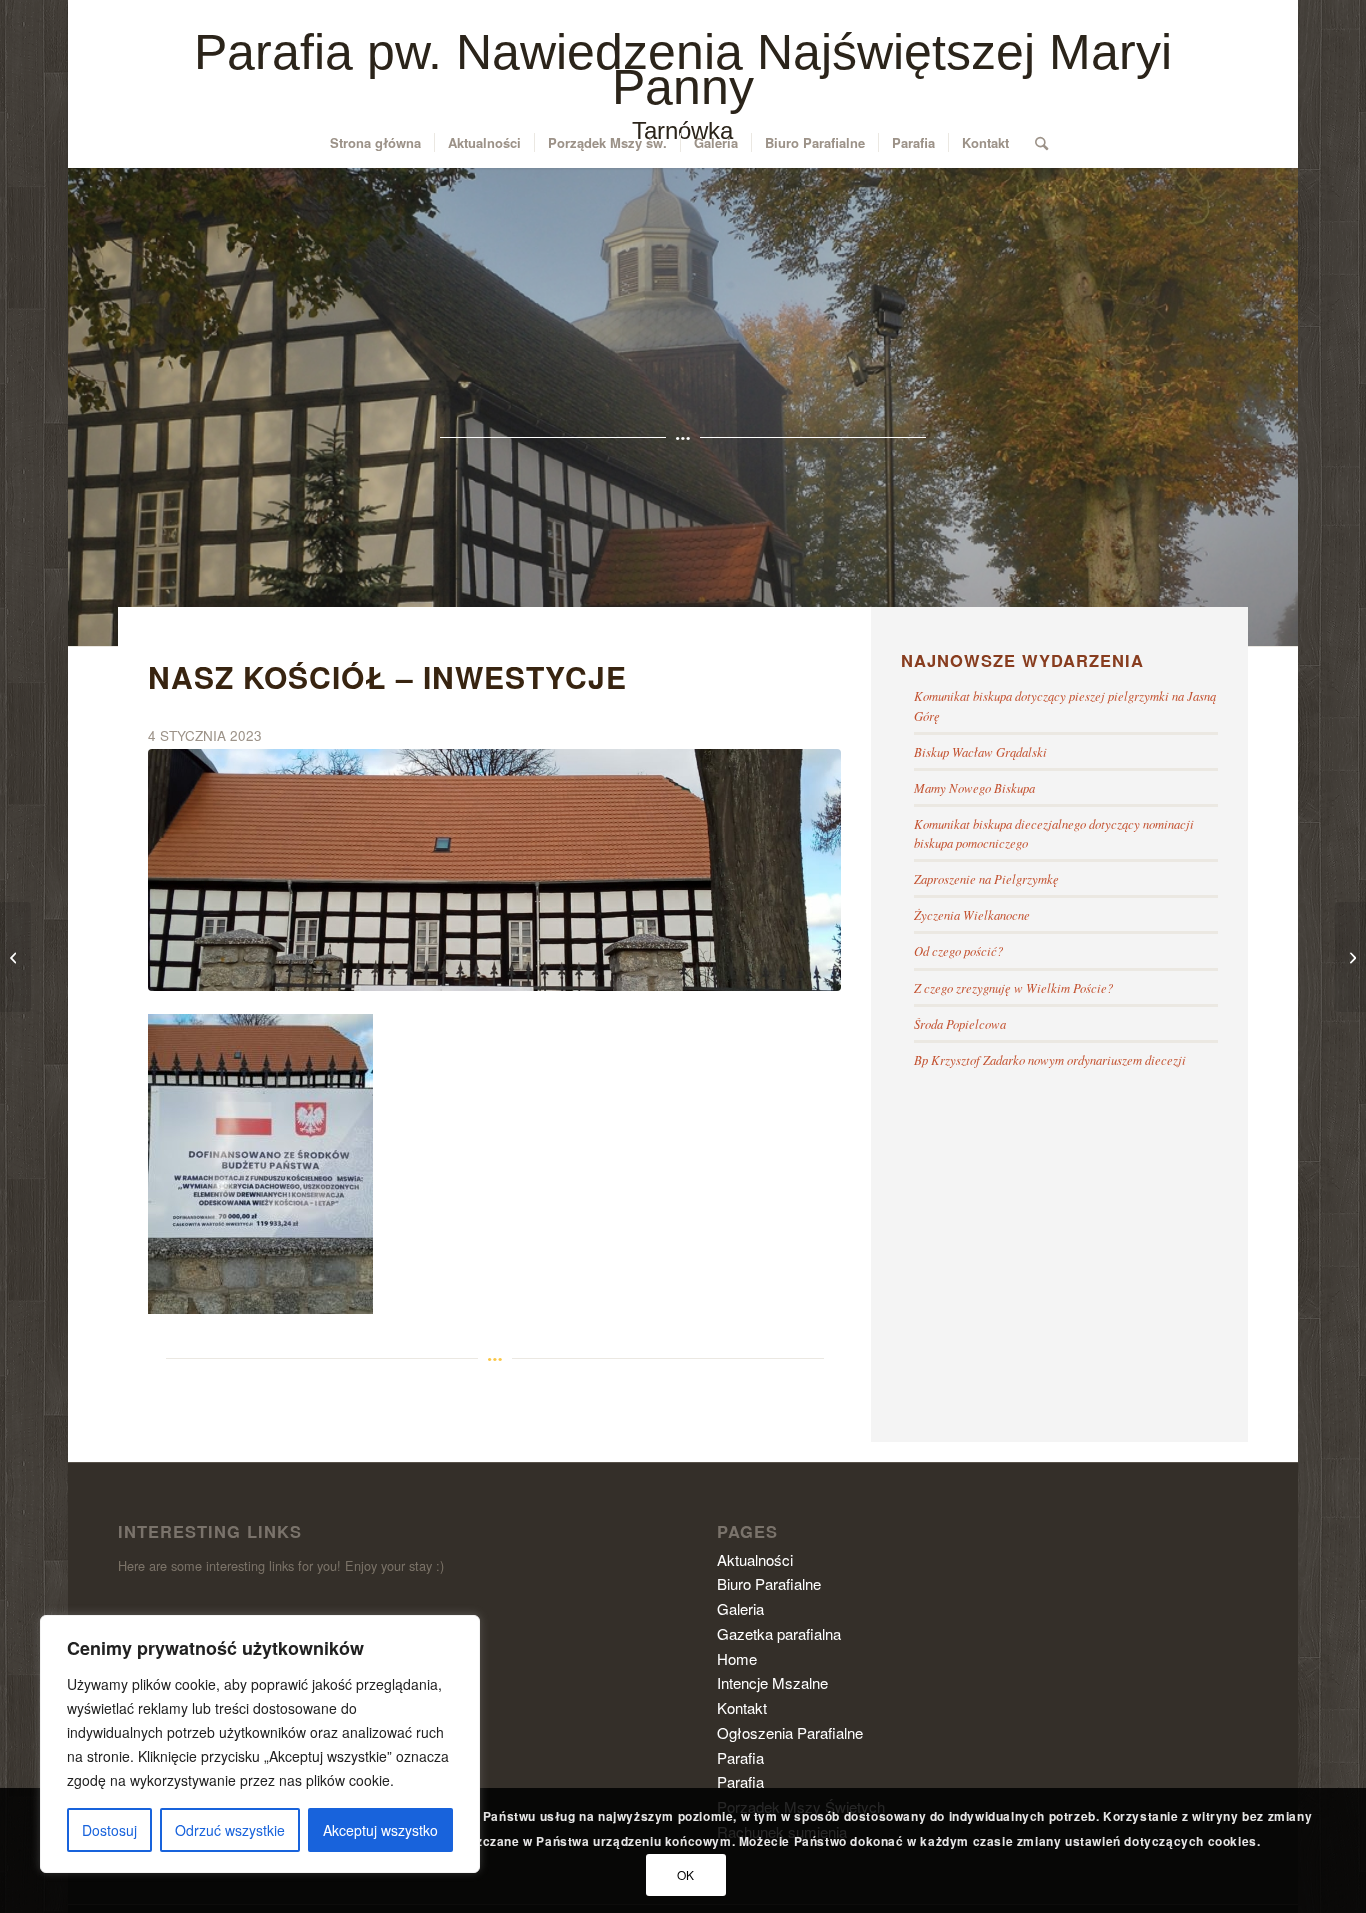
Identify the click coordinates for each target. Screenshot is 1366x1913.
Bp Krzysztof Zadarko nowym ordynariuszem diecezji (1050, 1059)
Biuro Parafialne (769, 1583)
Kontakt (742, 1707)
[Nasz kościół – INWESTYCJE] (494, 870)
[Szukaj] (1035, 143)
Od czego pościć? (958, 950)
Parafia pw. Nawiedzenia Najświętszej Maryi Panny (683, 89)
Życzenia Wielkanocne (972, 914)
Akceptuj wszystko (380, 1830)
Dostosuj (109, 1830)
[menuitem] (375, 143)
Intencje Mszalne (772, 1682)
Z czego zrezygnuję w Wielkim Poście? (1013, 987)
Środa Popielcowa (960, 1023)
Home (737, 1658)
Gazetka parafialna (779, 1633)
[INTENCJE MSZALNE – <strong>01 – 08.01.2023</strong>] (15, 957)
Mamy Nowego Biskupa (974, 787)
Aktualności (755, 1559)
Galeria (740, 1608)
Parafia (740, 1757)
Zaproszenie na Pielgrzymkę (986, 878)
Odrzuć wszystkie (230, 1830)
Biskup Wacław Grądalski (980, 751)
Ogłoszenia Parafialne (790, 1732)
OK (686, 1874)
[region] (260, 1744)
